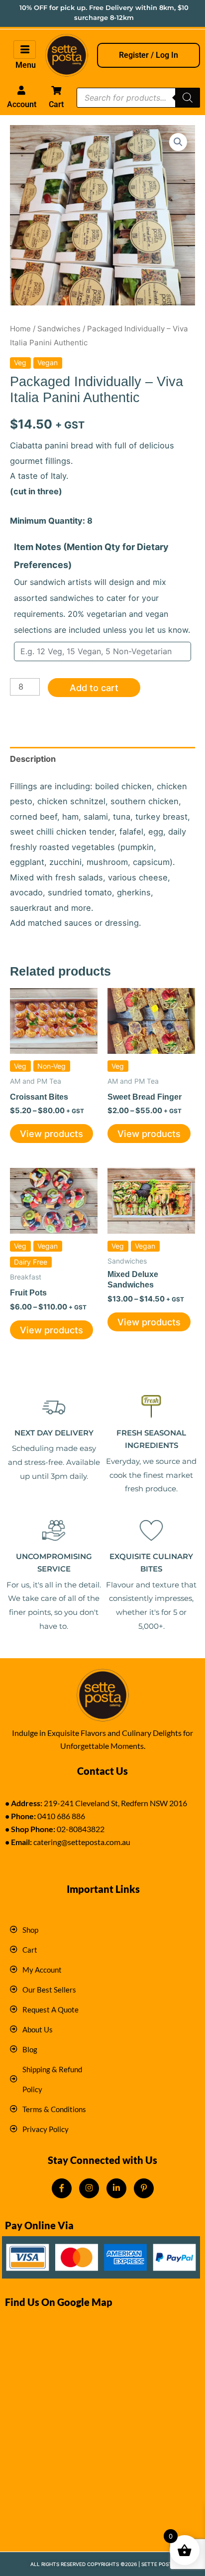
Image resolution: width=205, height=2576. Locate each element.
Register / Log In (149, 55)
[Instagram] (89, 2188)
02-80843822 (81, 1829)
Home (20, 329)
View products (51, 1134)
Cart (56, 104)
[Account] (21, 90)
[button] (178, 142)
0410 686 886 (61, 1816)
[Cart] (56, 90)
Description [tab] (33, 759)
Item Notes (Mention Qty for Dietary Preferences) (102, 588)
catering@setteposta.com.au (82, 1842)
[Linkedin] (116, 2188)
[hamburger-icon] (25, 50)
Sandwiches (59, 329)
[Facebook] (62, 2188)
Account (22, 104)
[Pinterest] (144, 2188)
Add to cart (94, 688)
